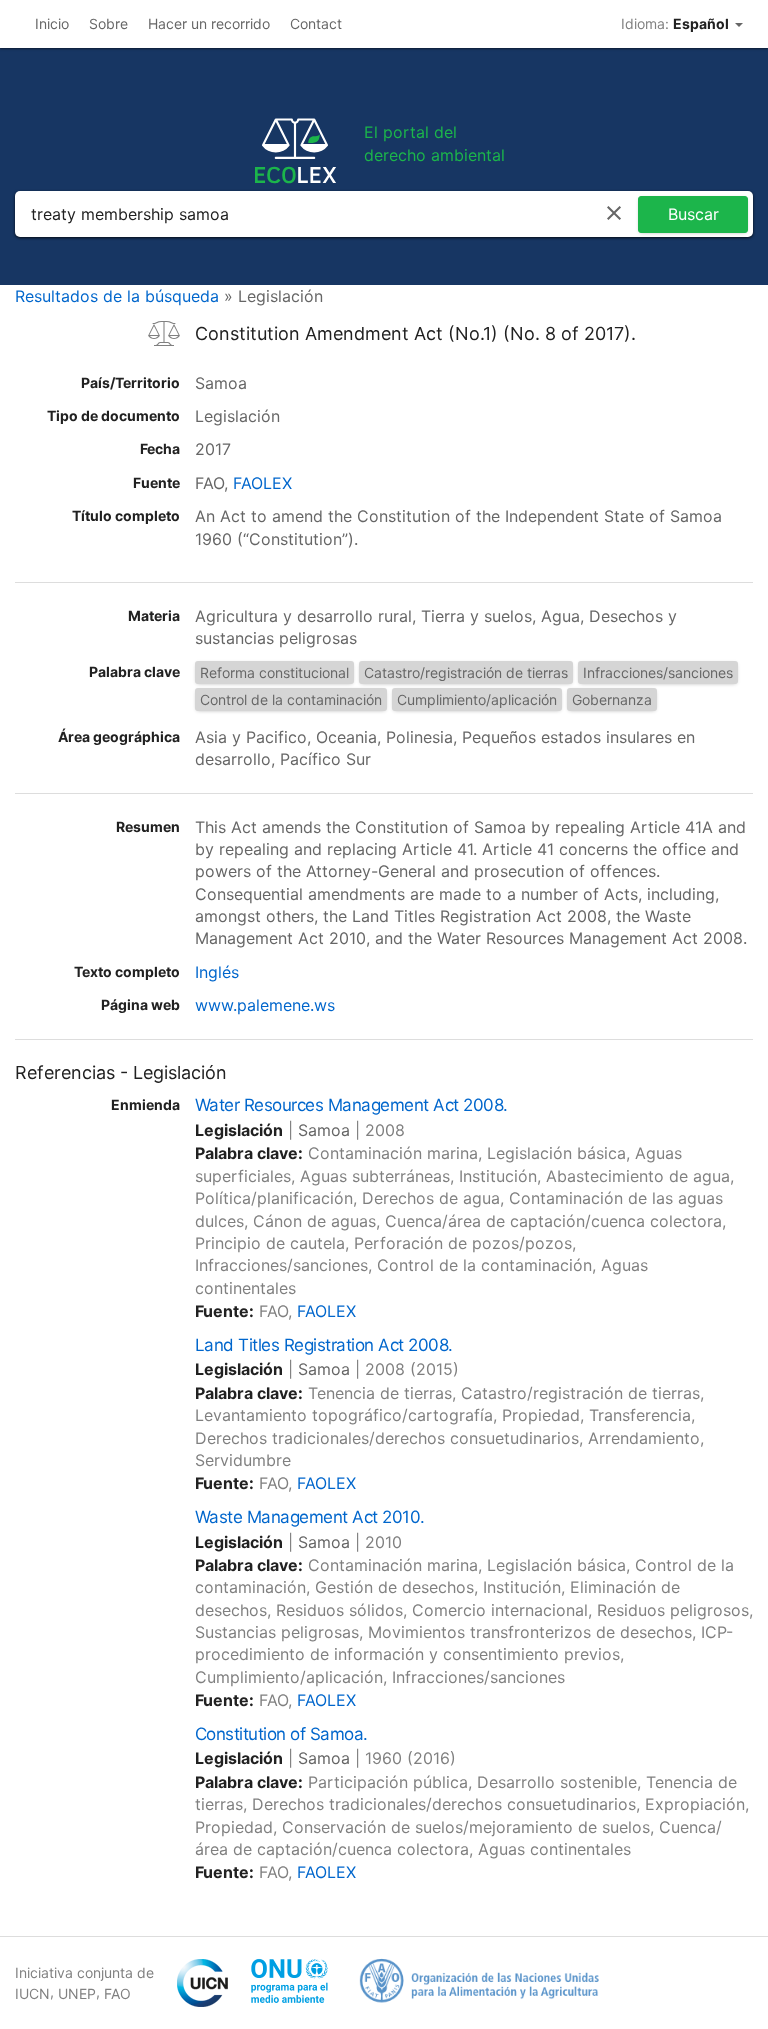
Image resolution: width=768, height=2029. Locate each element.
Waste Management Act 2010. (310, 1517)
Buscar (693, 214)
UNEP (77, 1993)
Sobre (108, 23)
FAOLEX (262, 483)
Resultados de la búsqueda (117, 296)
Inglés (217, 972)
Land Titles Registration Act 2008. (324, 1345)
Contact (316, 23)
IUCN (32, 1993)
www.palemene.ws (265, 1005)
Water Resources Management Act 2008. (351, 1105)
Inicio (52, 23)
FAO (117, 1993)
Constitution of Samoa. (281, 1734)
